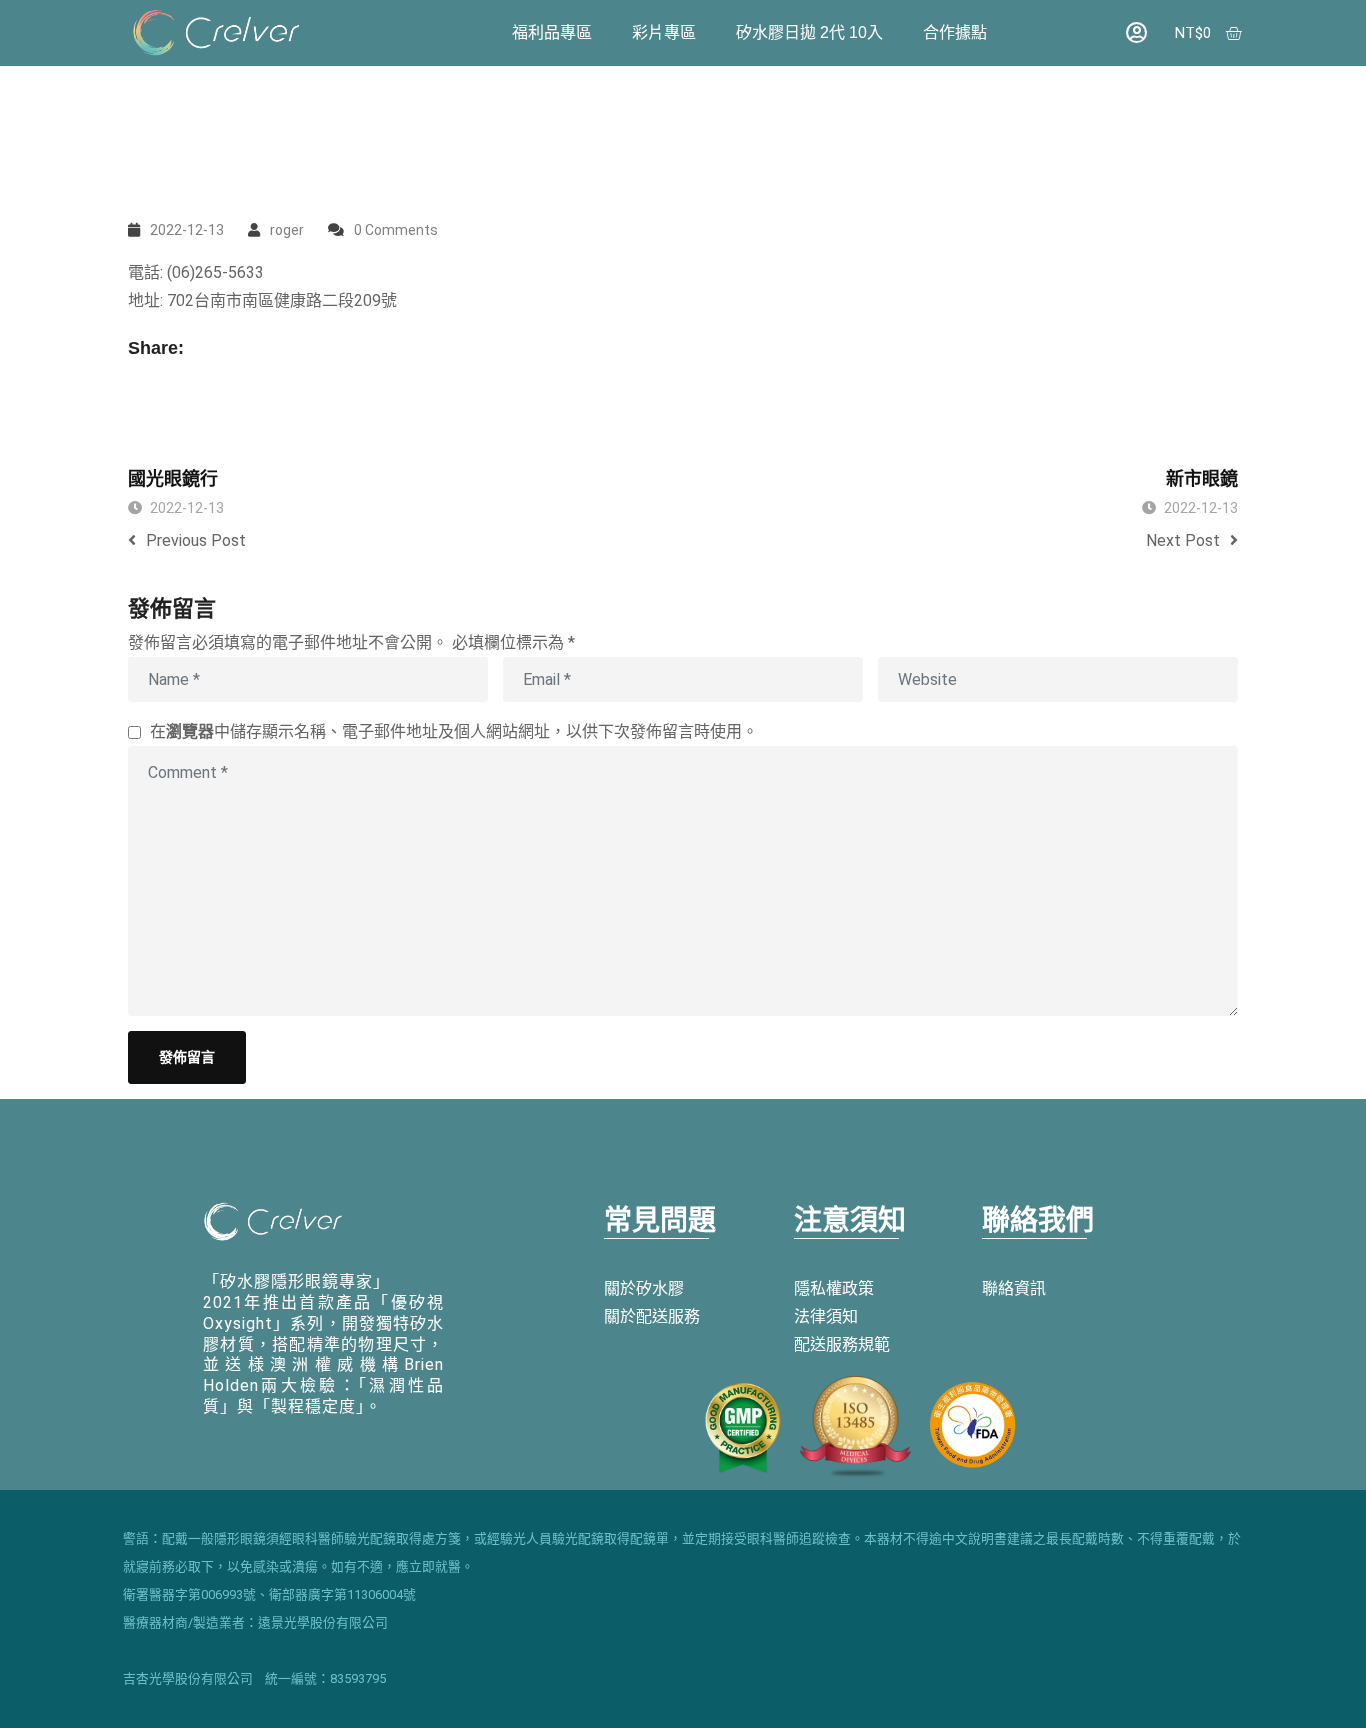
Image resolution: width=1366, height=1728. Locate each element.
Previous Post (196, 540)
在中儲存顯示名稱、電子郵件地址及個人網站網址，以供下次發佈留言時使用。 (454, 731)
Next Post (1183, 540)
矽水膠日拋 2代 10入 (809, 32)
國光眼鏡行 (173, 479)
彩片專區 (664, 32)
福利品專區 (552, 32)
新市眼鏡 (1202, 479)
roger (287, 230)
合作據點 (955, 32)
